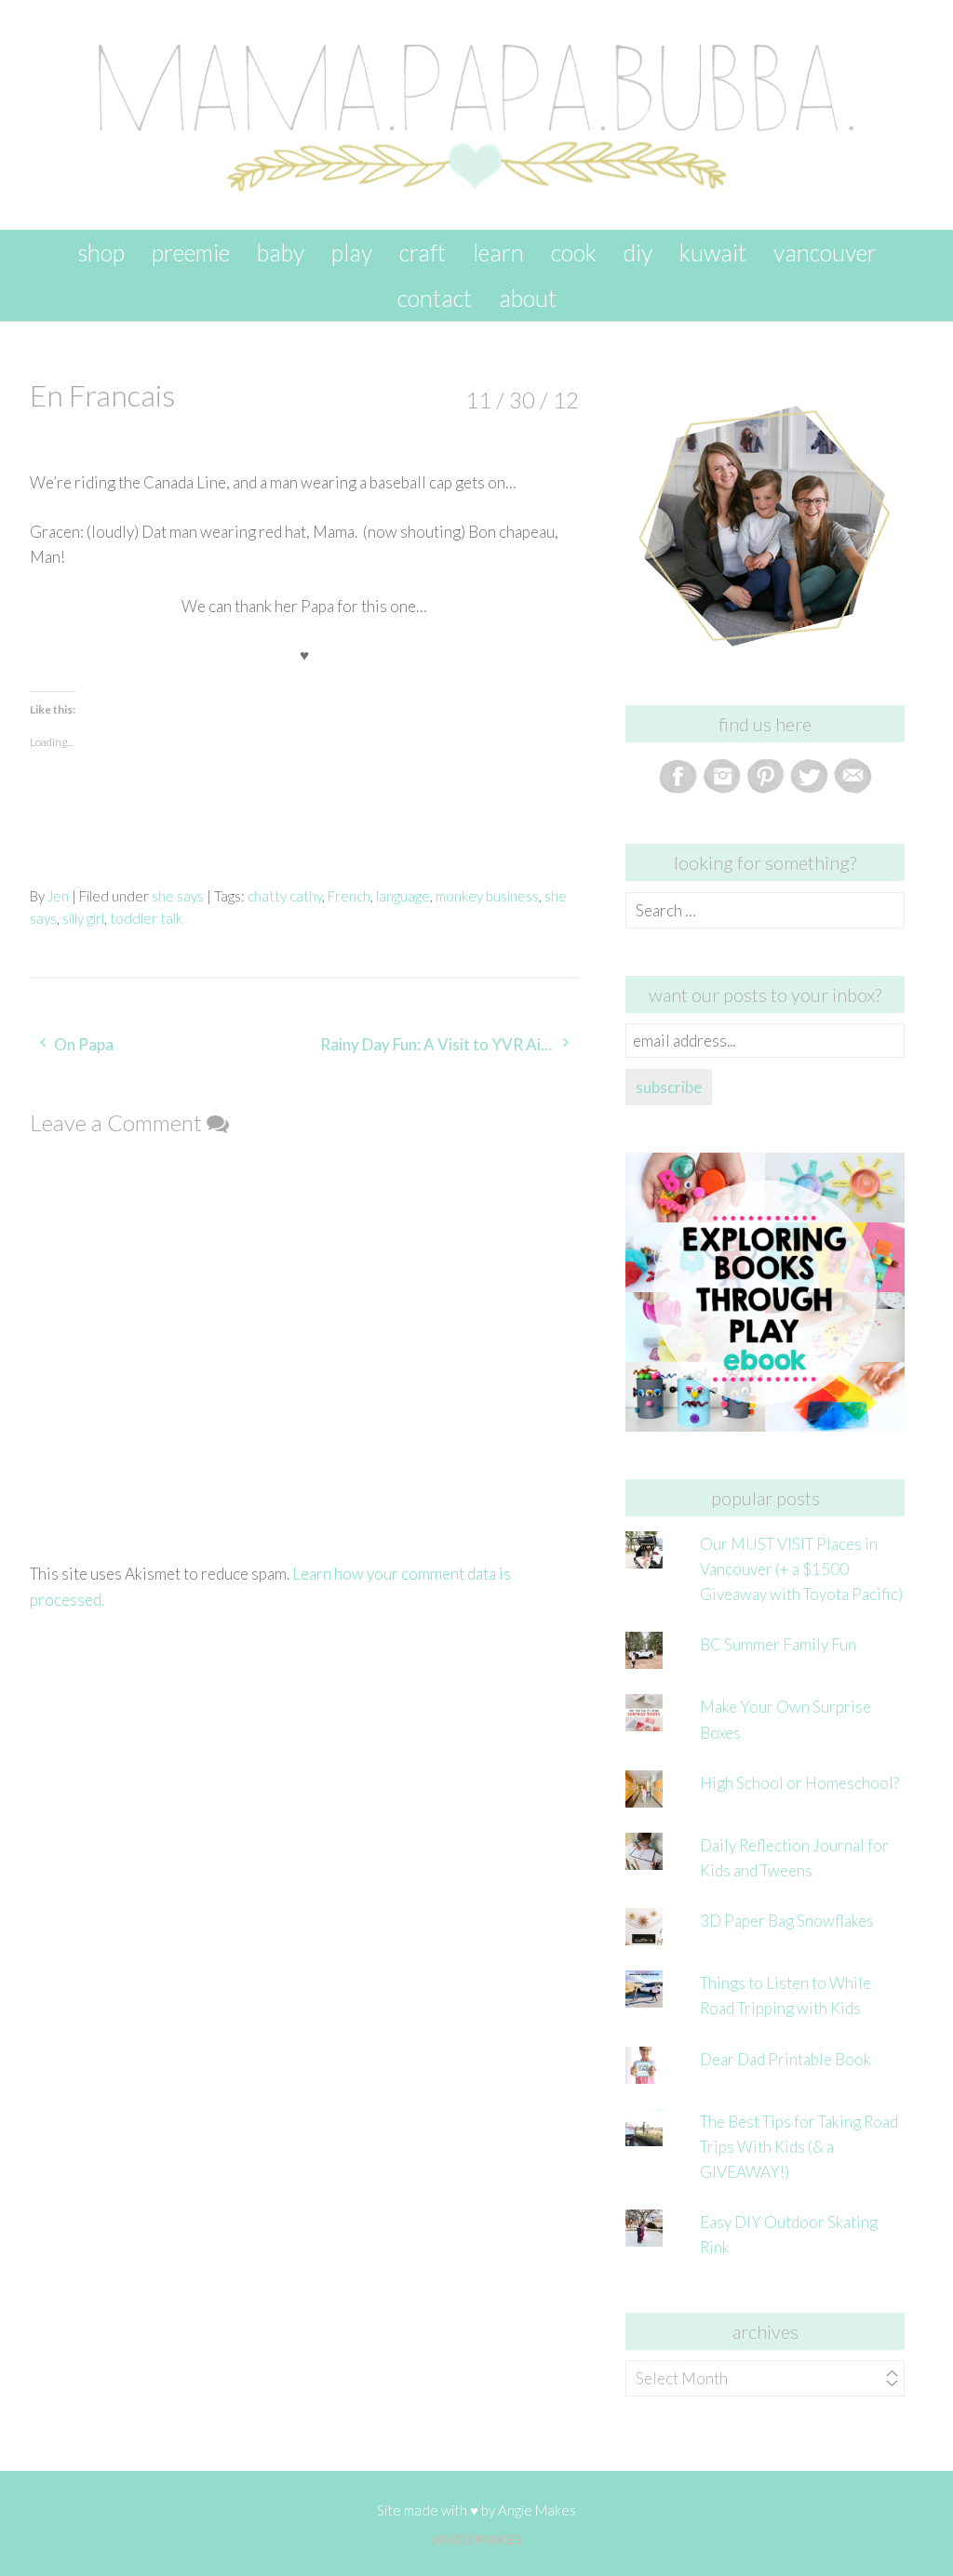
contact (435, 298)
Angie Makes (537, 2510)
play (352, 252)
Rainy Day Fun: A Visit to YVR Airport (449, 1044)
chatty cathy (285, 896)
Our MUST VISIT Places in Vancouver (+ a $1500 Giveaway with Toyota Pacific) (801, 1569)
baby (281, 252)
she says (178, 896)
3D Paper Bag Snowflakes (787, 1921)
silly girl (83, 918)
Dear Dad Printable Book (785, 2059)
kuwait (713, 252)
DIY (638, 252)
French (349, 896)
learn (498, 252)
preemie (191, 252)
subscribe (669, 1087)
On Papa (84, 1044)
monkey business (487, 896)
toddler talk (146, 918)
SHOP (101, 252)
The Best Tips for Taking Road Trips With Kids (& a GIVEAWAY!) (799, 2147)
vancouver (825, 252)
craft (423, 252)
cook (574, 252)
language (403, 896)
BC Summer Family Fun (778, 1644)
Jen (58, 896)
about (528, 298)
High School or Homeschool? (799, 1783)
